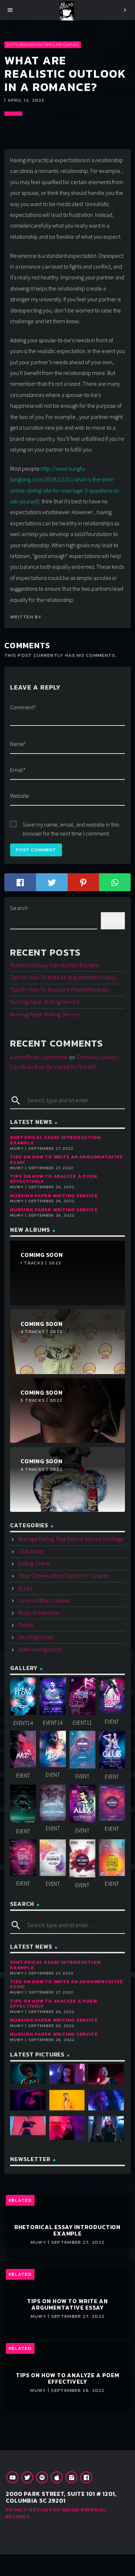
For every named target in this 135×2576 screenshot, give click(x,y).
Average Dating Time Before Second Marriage (71, 1539)
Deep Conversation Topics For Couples (42, 45)
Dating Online (34, 1563)
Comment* (23, 707)
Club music (31, 1551)
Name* (18, 744)
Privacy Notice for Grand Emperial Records (56, 2513)
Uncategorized (36, 1637)
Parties (26, 1625)
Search (19, 908)
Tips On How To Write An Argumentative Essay (63, 977)
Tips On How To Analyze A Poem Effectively (60, 990)
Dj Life (25, 1588)
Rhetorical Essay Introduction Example (55, 965)
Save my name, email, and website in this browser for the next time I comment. (71, 825)
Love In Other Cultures (44, 1600)
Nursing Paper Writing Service (44, 1002)
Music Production (39, 1613)
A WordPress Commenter (39, 1057)
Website (20, 796)
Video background (40, 1649)
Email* (18, 770)
